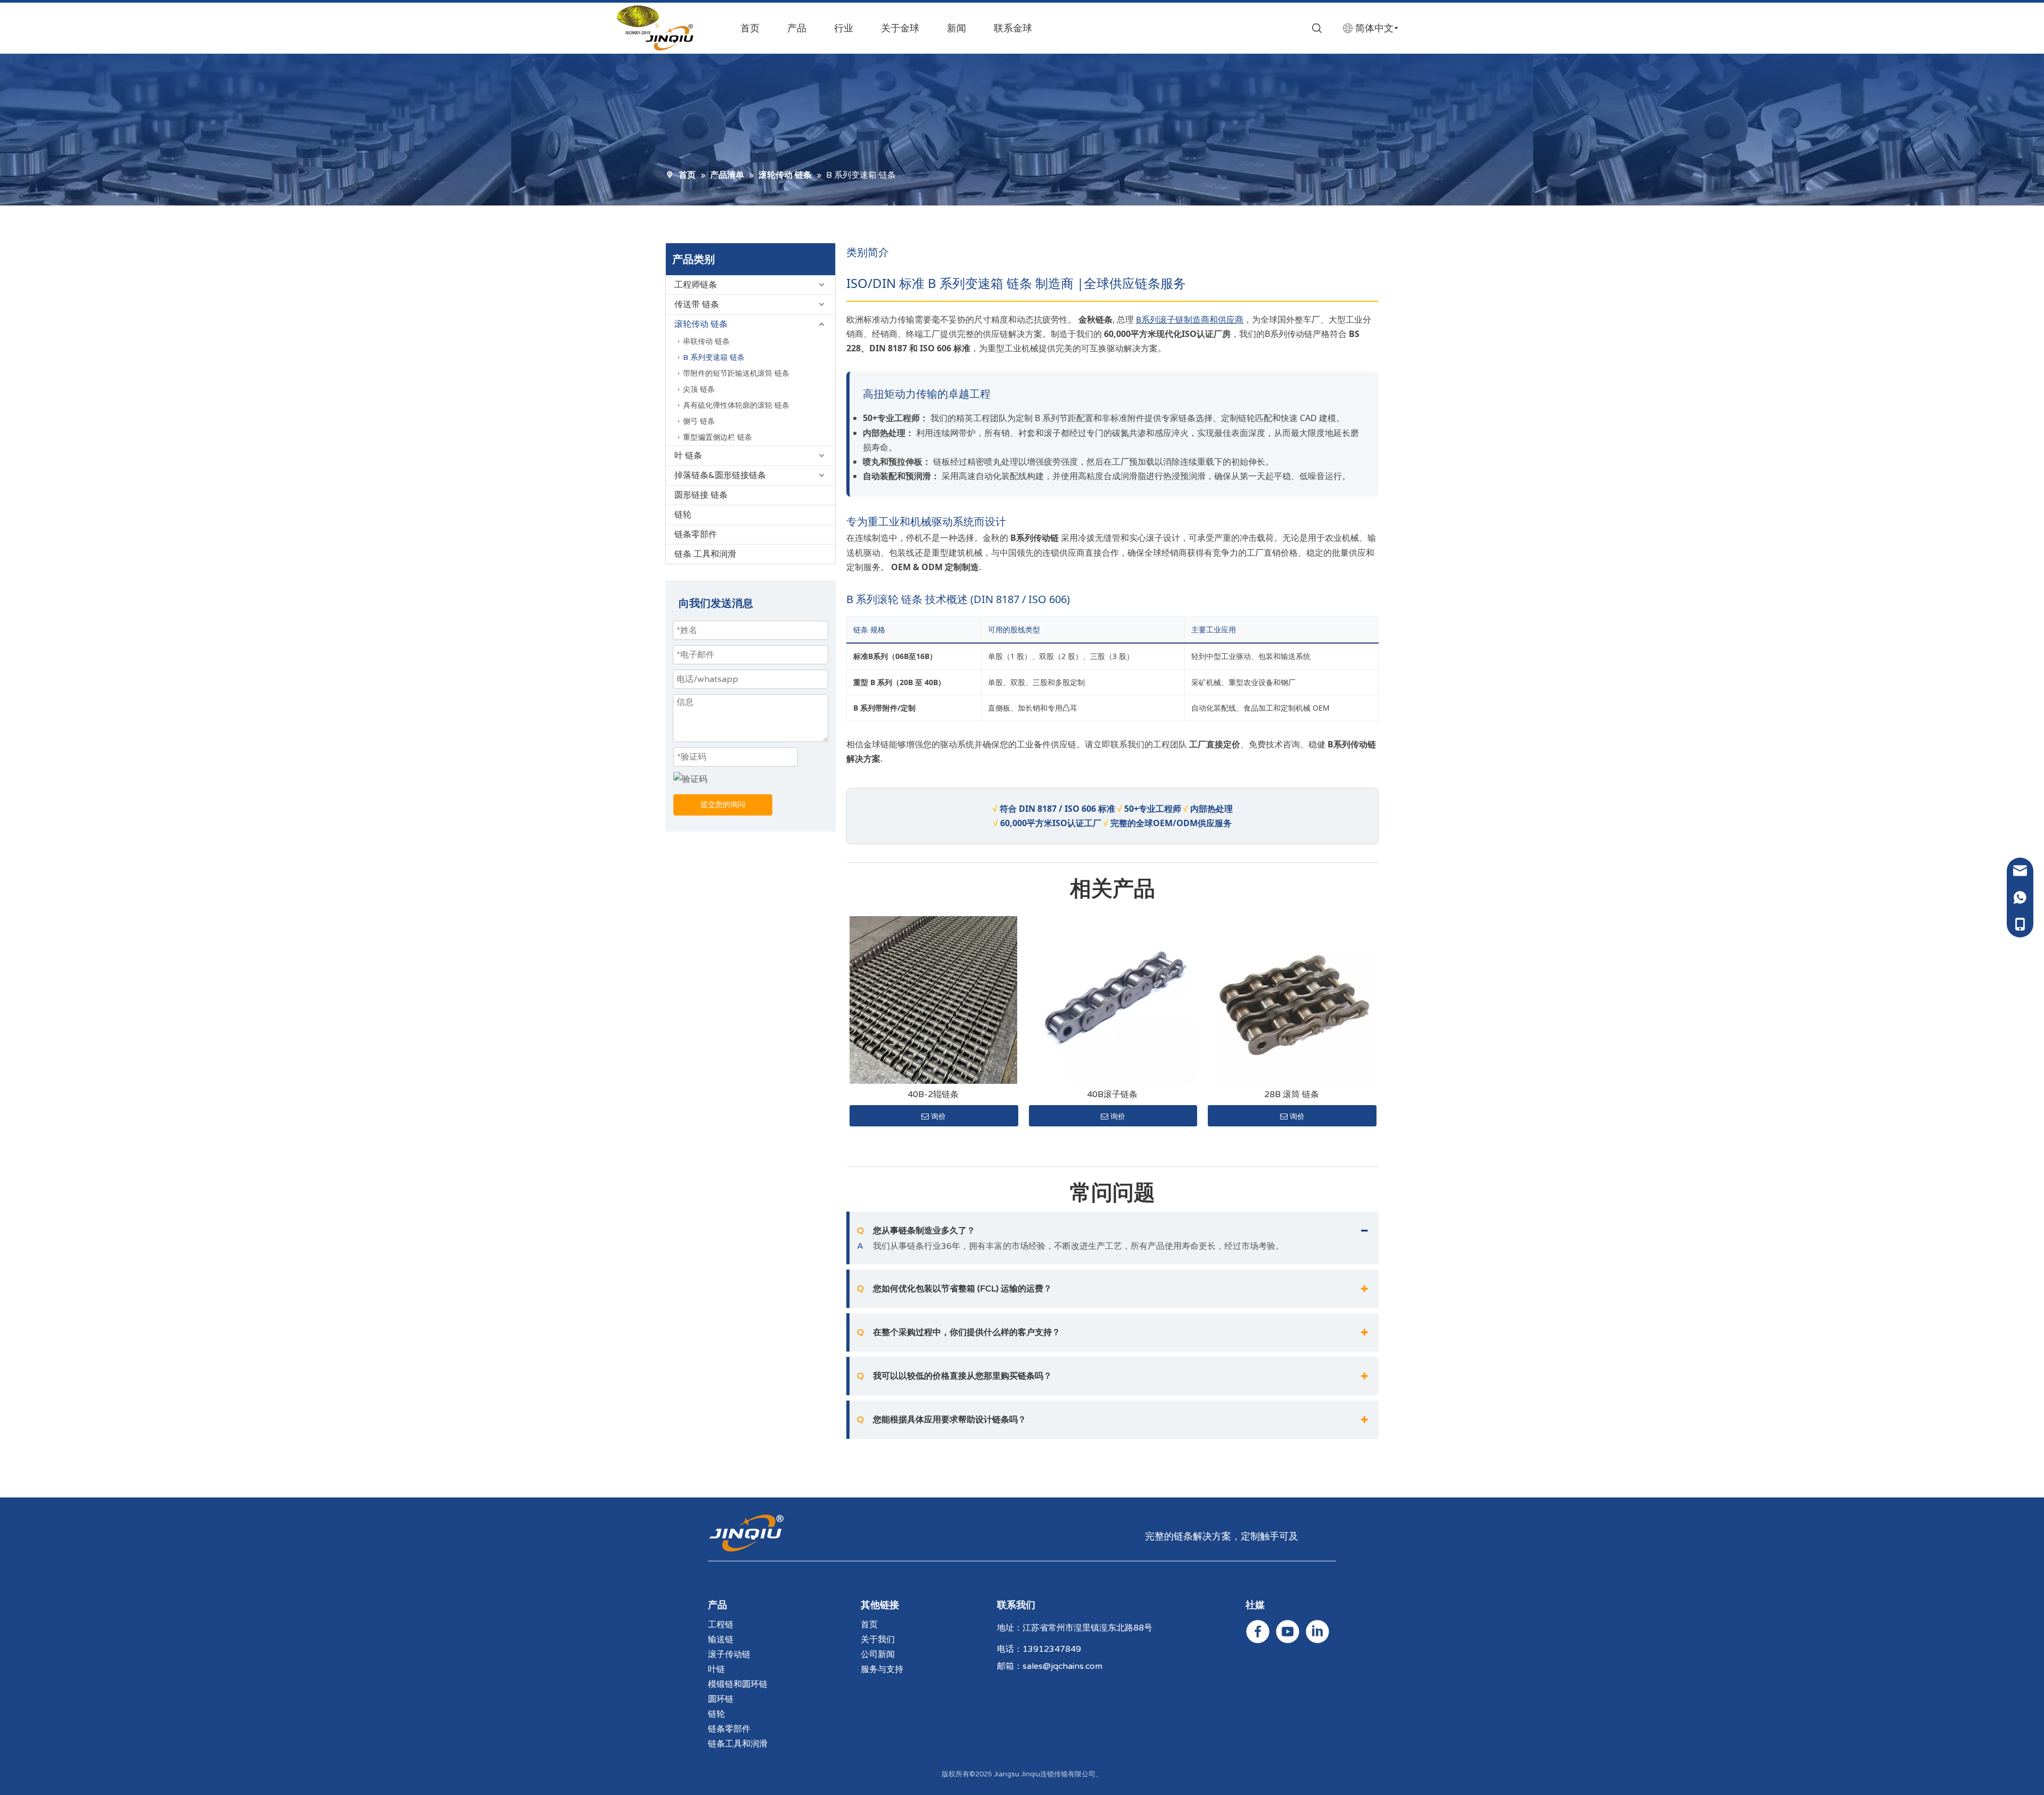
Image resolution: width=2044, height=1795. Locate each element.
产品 (797, 28)
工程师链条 (696, 285)
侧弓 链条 (699, 421)
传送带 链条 (697, 304)
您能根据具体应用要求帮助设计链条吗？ (942, 1420)
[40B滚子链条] (1113, 1000)
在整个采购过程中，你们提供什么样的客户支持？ (959, 1332)
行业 (844, 28)
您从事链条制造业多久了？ (916, 1231)
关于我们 (878, 1640)
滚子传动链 (729, 1654)
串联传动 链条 (706, 341)
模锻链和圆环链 (738, 1684)
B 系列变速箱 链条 (714, 357)
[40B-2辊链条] (933, 1000)
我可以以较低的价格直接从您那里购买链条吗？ (954, 1376)
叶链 (716, 1669)
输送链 (721, 1640)
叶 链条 (688, 456)
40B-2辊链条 (933, 1094)
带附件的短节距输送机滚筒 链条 (736, 373)
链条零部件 (696, 534)
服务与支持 (882, 1669)
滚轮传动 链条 (701, 324)
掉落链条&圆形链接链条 (720, 475)
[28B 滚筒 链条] (1292, 1000)
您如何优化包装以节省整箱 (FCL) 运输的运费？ (954, 1289)
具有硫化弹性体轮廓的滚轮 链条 (736, 405)
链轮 (683, 515)
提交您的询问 (723, 805)
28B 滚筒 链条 (1292, 1094)
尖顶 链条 (699, 389)
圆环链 (721, 1699)
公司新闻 (878, 1654)
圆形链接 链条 (701, 495)
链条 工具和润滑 (705, 554)
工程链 (721, 1625)
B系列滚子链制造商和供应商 (1190, 320)
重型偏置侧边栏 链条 (718, 437)
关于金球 (900, 28)
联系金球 (1013, 28)
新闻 (957, 28)
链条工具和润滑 (738, 1744)
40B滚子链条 (1112, 1094)
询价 (938, 1116)
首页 (750, 28)
